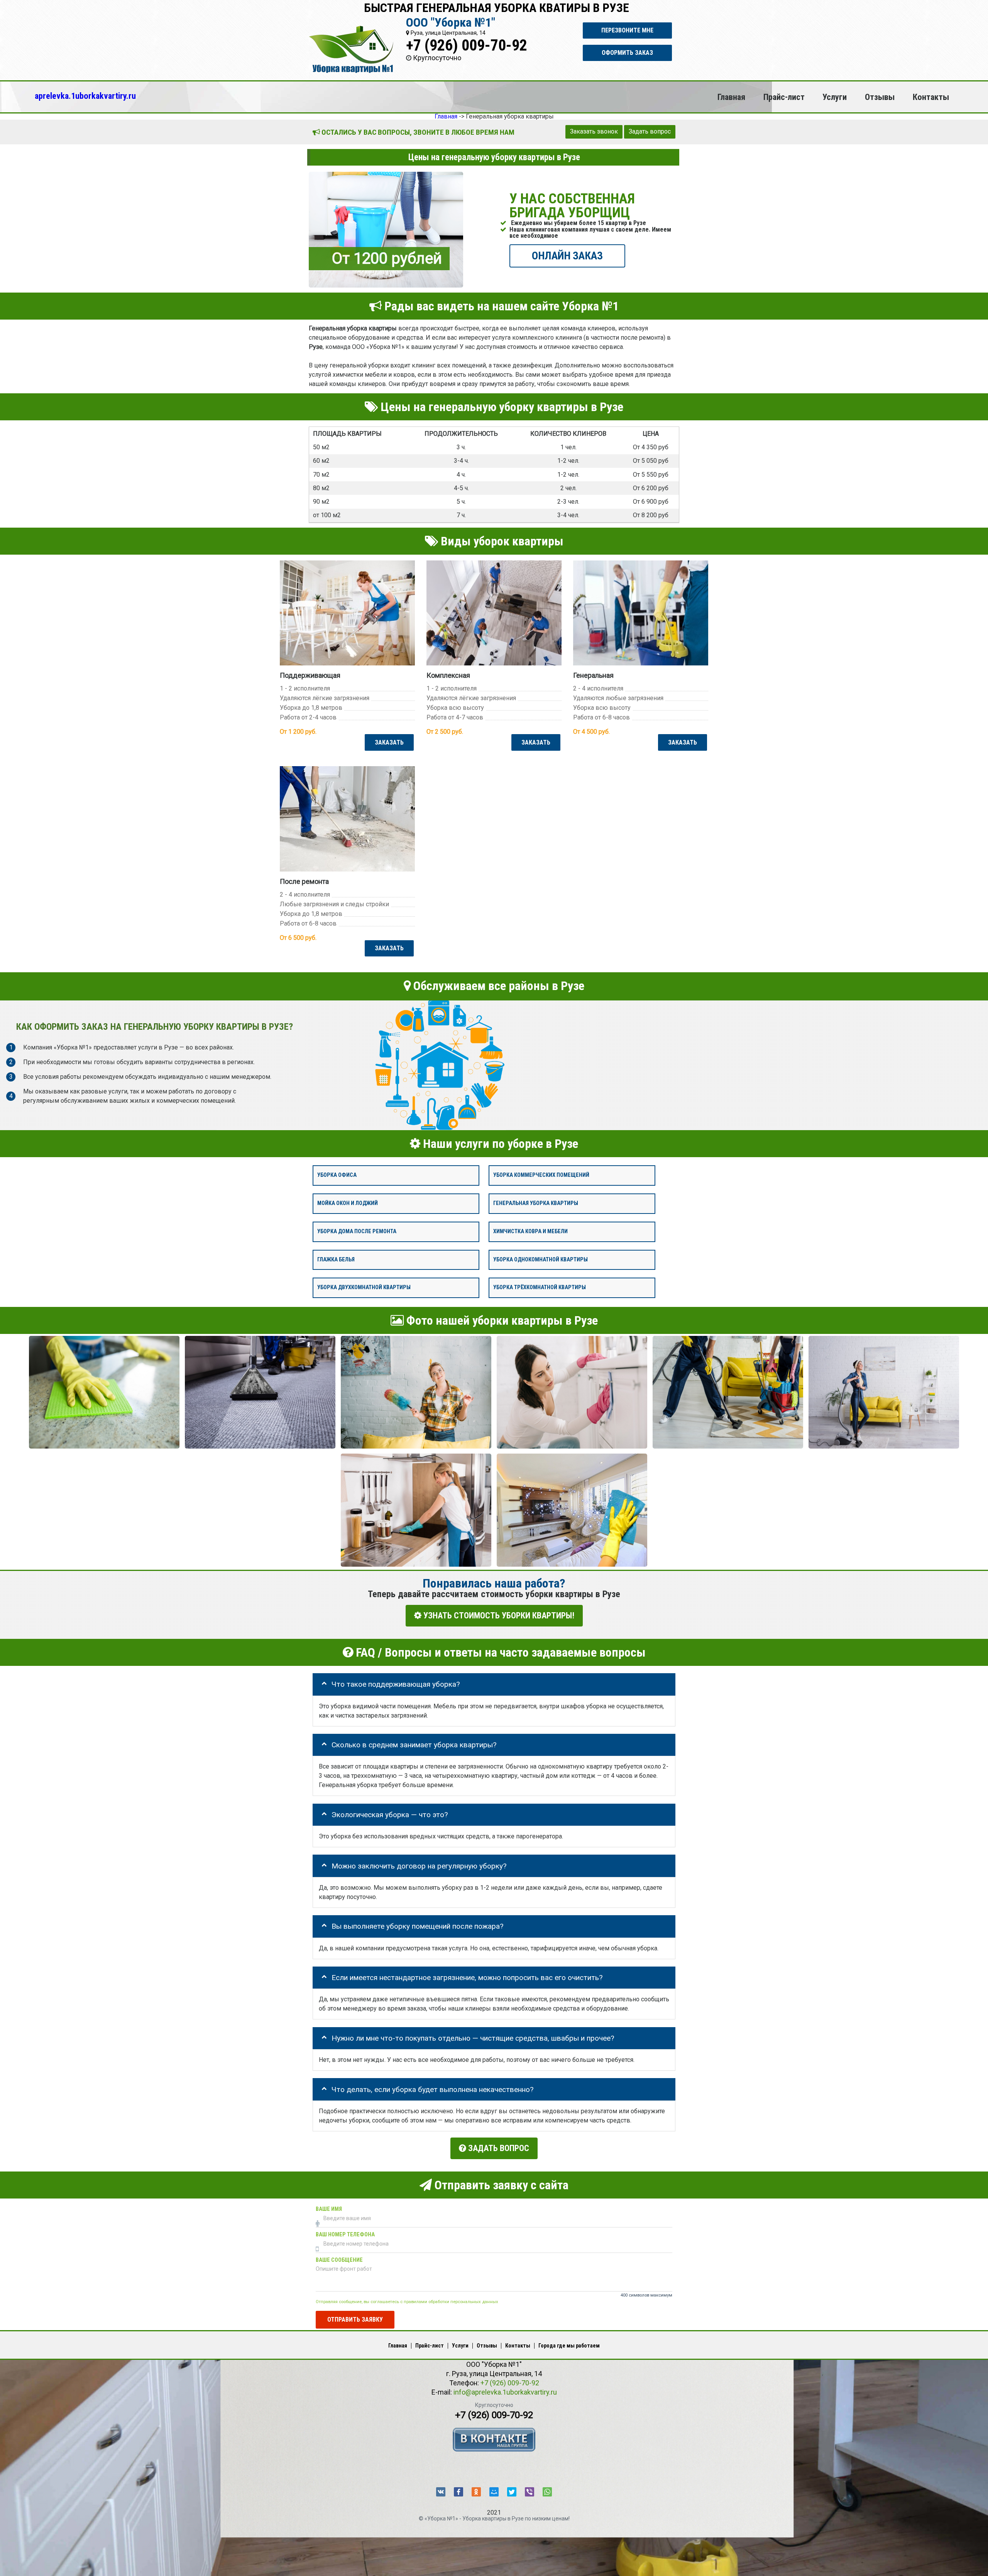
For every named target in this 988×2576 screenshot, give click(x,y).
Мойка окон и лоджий (348, 1203)
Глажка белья (336, 1259)
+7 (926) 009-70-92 (467, 45)
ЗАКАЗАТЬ (389, 742)
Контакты (931, 97)
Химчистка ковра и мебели (530, 1231)
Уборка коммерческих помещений (541, 1175)
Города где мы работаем (569, 2346)
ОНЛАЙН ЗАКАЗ (567, 255)
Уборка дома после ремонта (357, 1231)
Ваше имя (329, 2209)
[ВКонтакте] (441, 2492)
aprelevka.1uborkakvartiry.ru (85, 96)
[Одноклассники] (476, 2492)
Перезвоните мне (627, 30)
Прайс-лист (784, 97)
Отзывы (880, 97)
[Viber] (530, 2492)
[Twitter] (512, 2492)
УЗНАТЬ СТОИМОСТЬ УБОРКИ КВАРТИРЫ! (498, 1616)
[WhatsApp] (547, 2492)
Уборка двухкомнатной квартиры (364, 1287)
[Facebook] (458, 2492)
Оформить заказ (627, 53)
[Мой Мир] (494, 2492)
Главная (731, 97)
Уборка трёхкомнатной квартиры (540, 1287)
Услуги (835, 97)
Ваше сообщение (339, 2260)
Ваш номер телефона (345, 2234)
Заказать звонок (594, 131)
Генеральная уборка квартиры (536, 1203)
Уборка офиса (337, 1175)
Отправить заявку (355, 2319)
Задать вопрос (650, 131)
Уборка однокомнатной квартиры (541, 1259)
